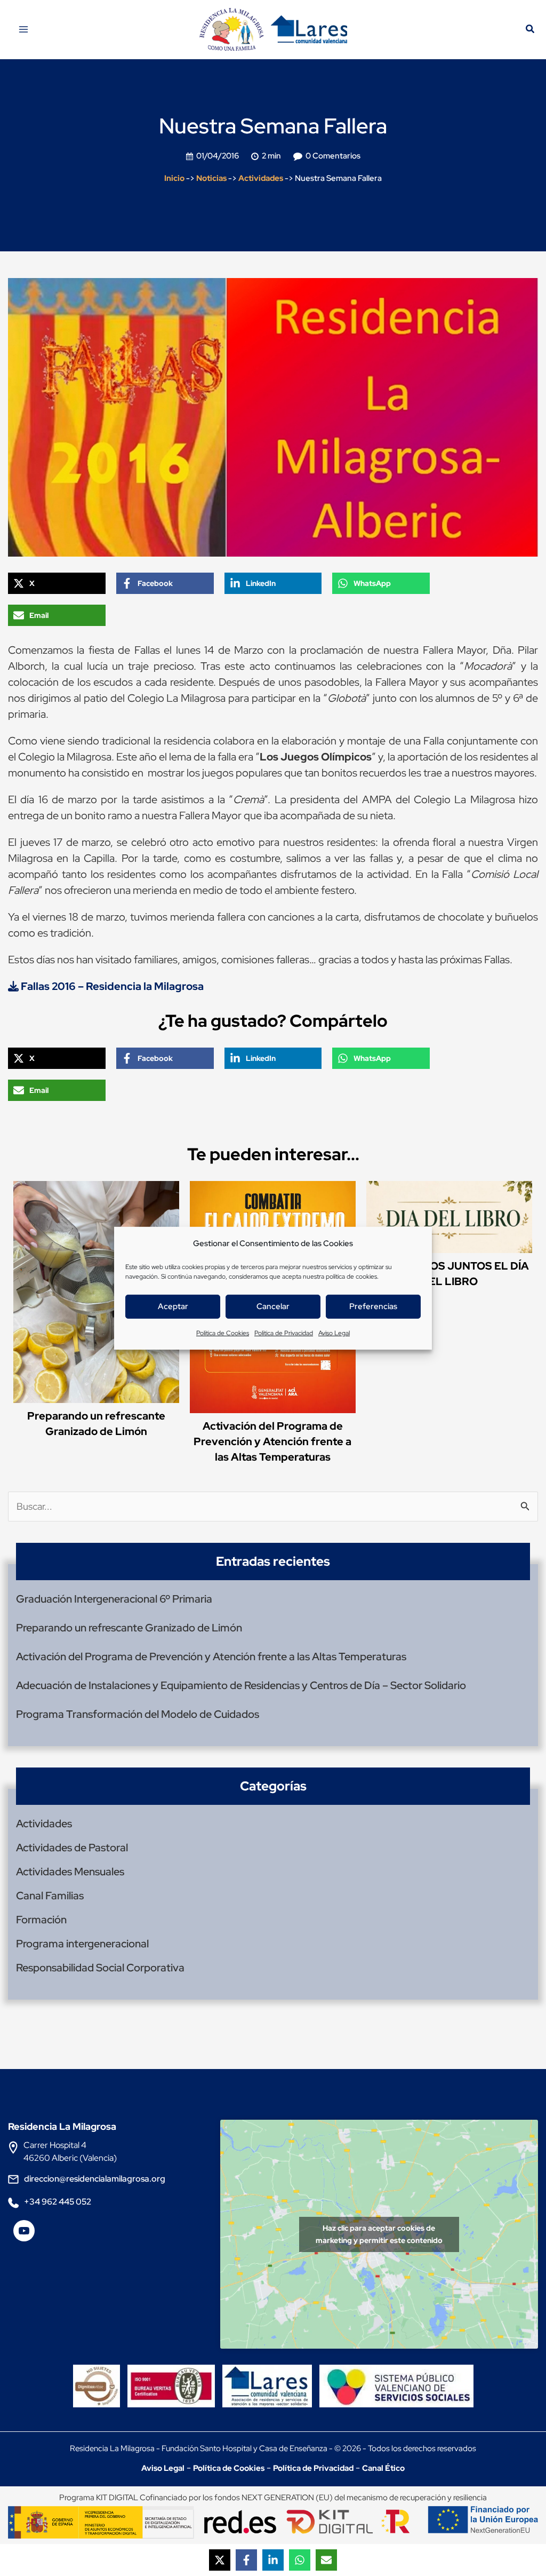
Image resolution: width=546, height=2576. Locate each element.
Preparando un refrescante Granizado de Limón (129, 1628)
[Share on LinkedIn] (273, 2560)
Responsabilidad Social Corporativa (100, 1968)
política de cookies (351, 1277)
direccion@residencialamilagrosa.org (95, 2179)
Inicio (174, 178)
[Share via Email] (326, 2560)
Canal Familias (50, 1896)
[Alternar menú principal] (23, 29)
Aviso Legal (334, 1333)
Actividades (261, 178)
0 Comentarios (333, 156)
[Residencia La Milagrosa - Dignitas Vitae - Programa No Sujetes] (99, 2377)
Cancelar (273, 1306)
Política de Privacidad (284, 1333)
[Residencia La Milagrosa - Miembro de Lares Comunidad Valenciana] (267, 2377)
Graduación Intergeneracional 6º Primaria (114, 1599)
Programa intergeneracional (82, 1944)
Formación (41, 1920)
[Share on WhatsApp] (300, 2560)
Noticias (211, 178)
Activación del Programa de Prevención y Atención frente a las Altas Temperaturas (272, 1441)
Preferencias (373, 1306)
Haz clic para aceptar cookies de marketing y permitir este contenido (379, 2234)
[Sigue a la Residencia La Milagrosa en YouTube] (24, 2235)
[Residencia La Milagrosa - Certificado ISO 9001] (174, 2377)
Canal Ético (383, 2468)
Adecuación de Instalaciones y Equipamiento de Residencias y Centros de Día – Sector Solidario (241, 1685)
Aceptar (173, 1306)
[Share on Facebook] (246, 2560)
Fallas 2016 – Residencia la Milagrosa (111, 986)
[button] (531, 30)
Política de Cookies (223, 1333)
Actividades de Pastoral (72, 1848)
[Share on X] (220, 2560)
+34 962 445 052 (58, 2202)
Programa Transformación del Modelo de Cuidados (138, 1714)
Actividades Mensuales (70, 1872)
